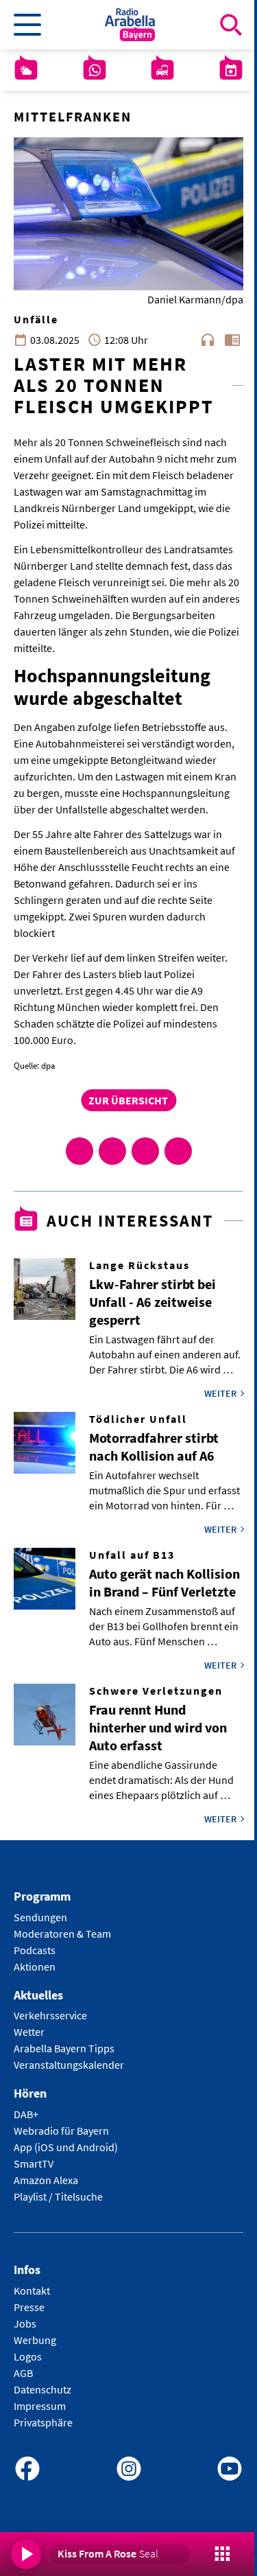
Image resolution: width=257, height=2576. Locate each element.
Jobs (25, 2323)
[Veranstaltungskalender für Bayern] (231, 70)
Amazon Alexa (46, 2180)
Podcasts (35, 1950)
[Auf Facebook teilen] (79, 1151)
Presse (29, 2307)
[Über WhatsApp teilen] (145, 1151)
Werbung (35, 2340)
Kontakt (32, 2290)
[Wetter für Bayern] (26, 70)
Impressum (40, 2406)
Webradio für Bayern (61, 2131)
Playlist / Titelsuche (58, 2196)
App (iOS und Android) (66, 2147)
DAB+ (26, 2114)
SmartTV (34, 2163)
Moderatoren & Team (62, 1934)
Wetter (29, 2032)
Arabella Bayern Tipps (64, 2048)
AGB (23, 2373)
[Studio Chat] (95, 70)
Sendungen (40, 1917)
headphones (208, 340)
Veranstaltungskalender (69, 2065)
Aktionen (35, 1966)
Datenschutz (42, 2389)
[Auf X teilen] (112, 1151)
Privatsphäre (43, 2422)
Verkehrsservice (50, 2015)
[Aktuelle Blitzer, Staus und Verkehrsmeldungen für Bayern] (162, 70)
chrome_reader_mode (232, 340)
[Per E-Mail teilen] (178, 1151)
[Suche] (231, 25)
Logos (28, 2356)
